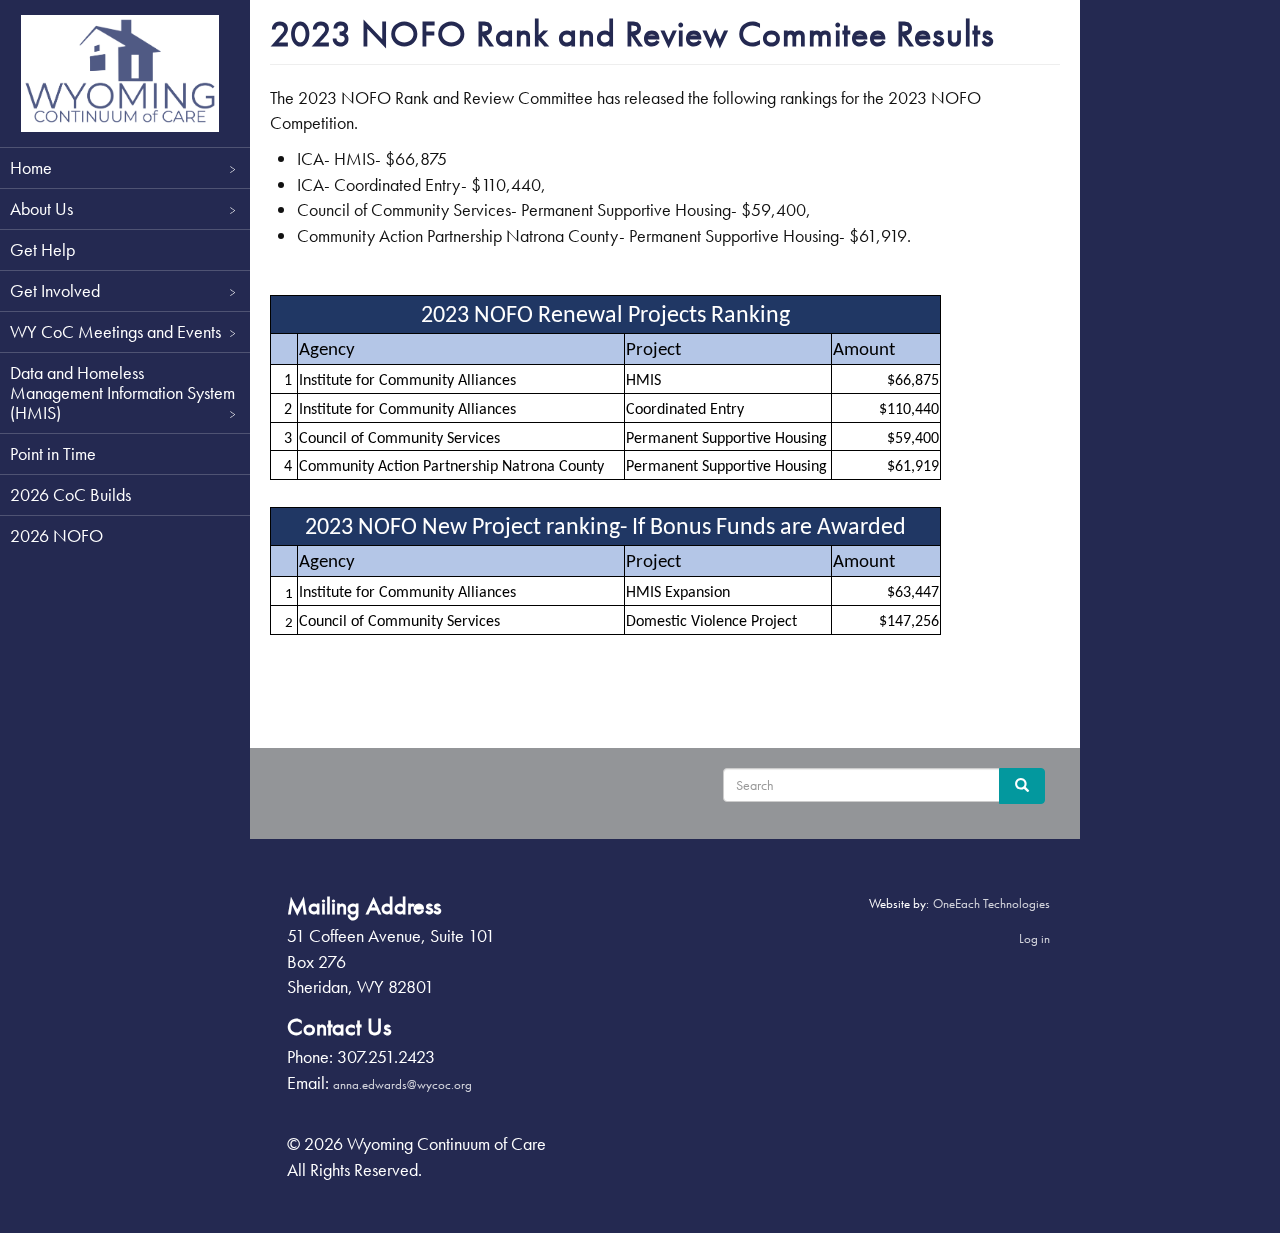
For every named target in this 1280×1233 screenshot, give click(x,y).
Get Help (42, 249)
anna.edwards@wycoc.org (402, 1084)
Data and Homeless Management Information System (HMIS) (122, 392)
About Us (41, 208)
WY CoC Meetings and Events (115, 331)
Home (31, 167)
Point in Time (53, 453)
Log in (1034, 938)
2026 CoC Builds (70, 494)
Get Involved (55, 290)
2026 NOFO (56, 535)
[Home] (120, 73)
